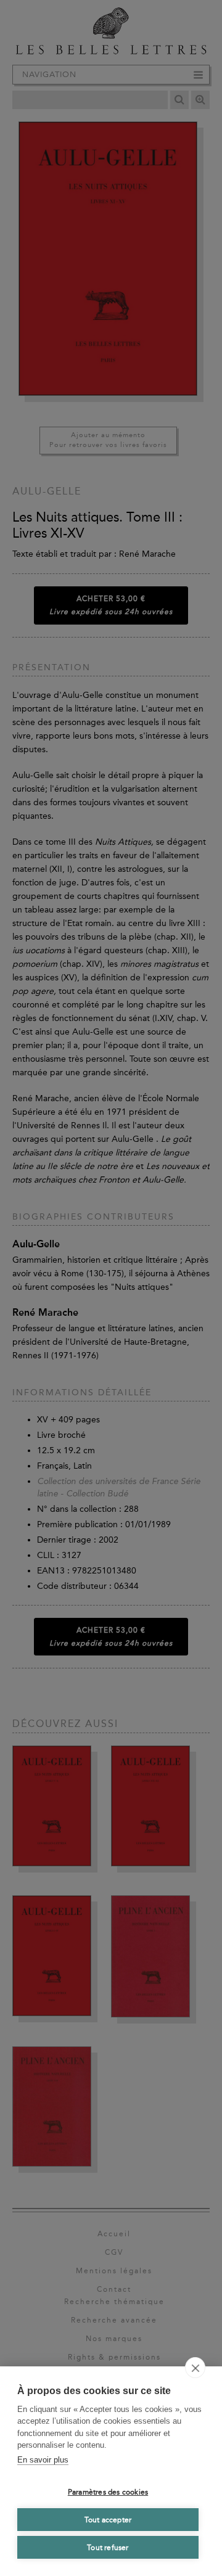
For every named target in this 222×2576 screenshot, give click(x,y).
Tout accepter (108, 2520)
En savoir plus (43, 2460)
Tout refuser (108, 2548)
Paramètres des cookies (108, 2492)
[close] (195, 2368)
